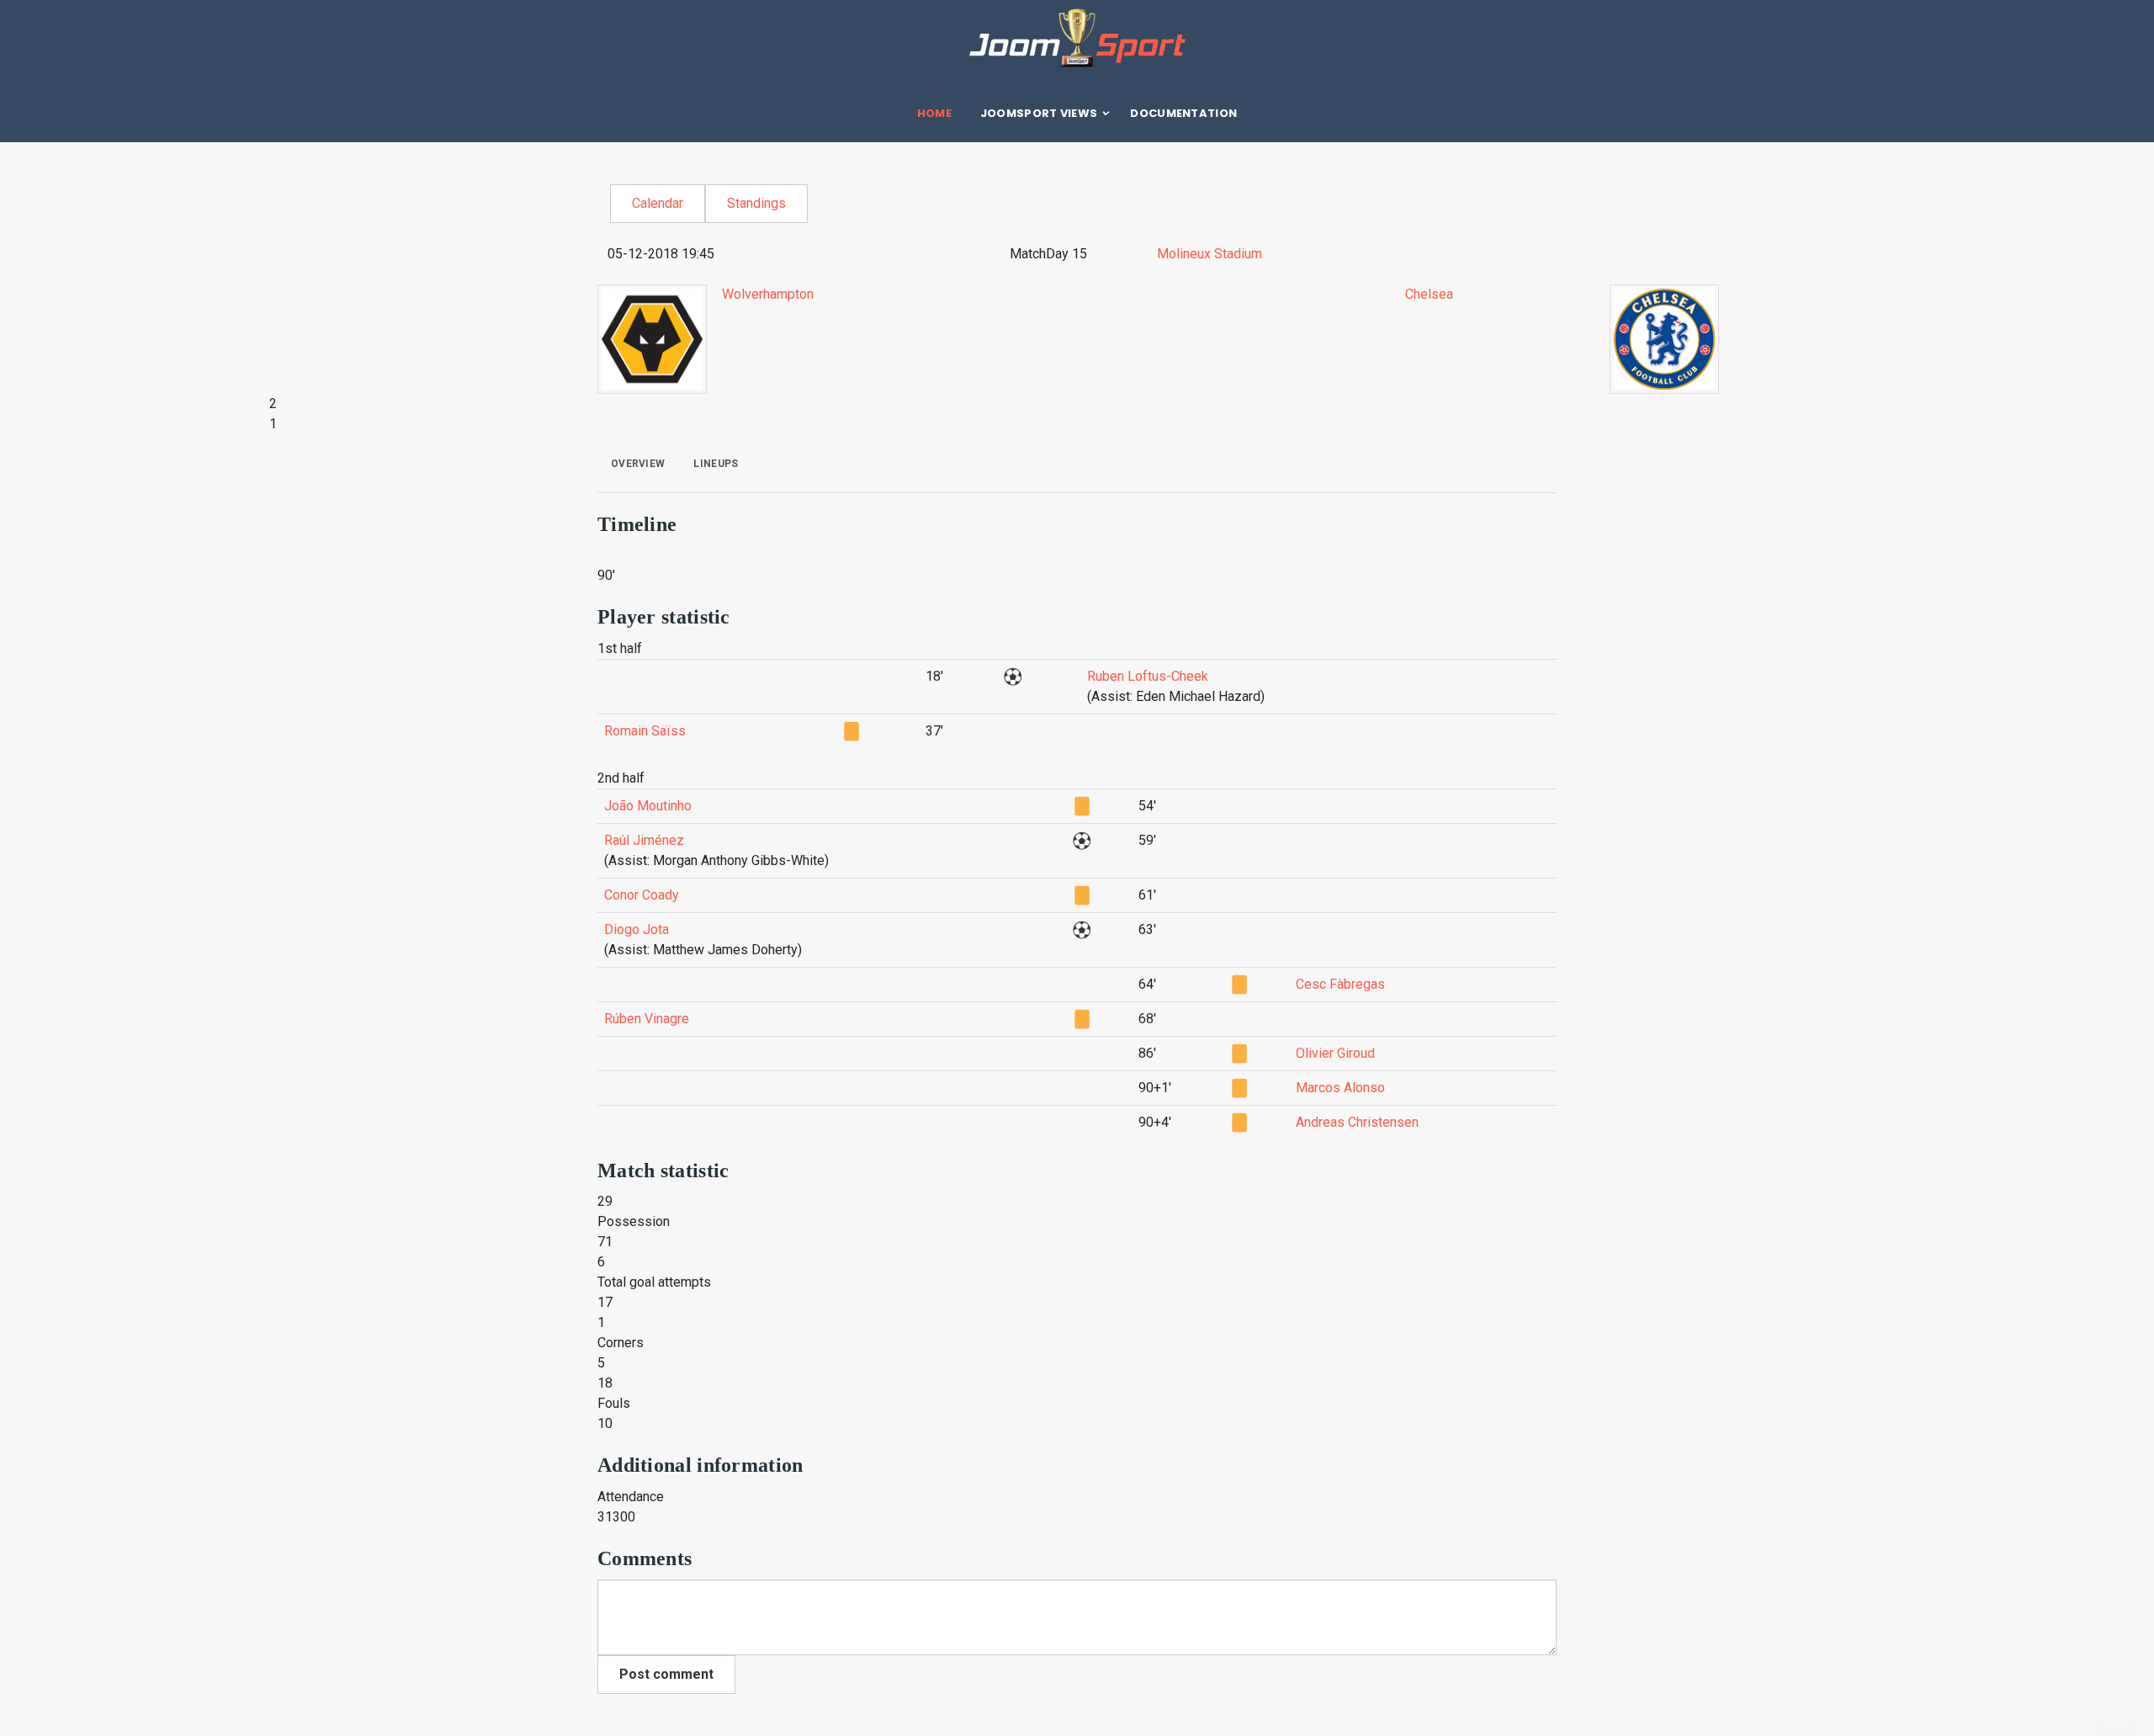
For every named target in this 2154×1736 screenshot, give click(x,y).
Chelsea (1429, 294)
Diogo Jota (637, 929)
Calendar (658, 203)
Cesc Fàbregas (1340, 984)
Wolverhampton (768, 294)
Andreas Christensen (1357, 1122)
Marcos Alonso (1340, 1088)
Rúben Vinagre (647, 1019)
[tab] (638, 464)
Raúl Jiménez (644, 840)
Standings (756, 203)
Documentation (1183, 113)
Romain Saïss (645, 731)
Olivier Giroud (1335, 1053)
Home (934, 113)
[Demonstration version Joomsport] (1077, 38)
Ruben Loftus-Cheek (1148, 676)
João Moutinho (648, 806)
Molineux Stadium (1210, 254)
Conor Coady (642, 895)
